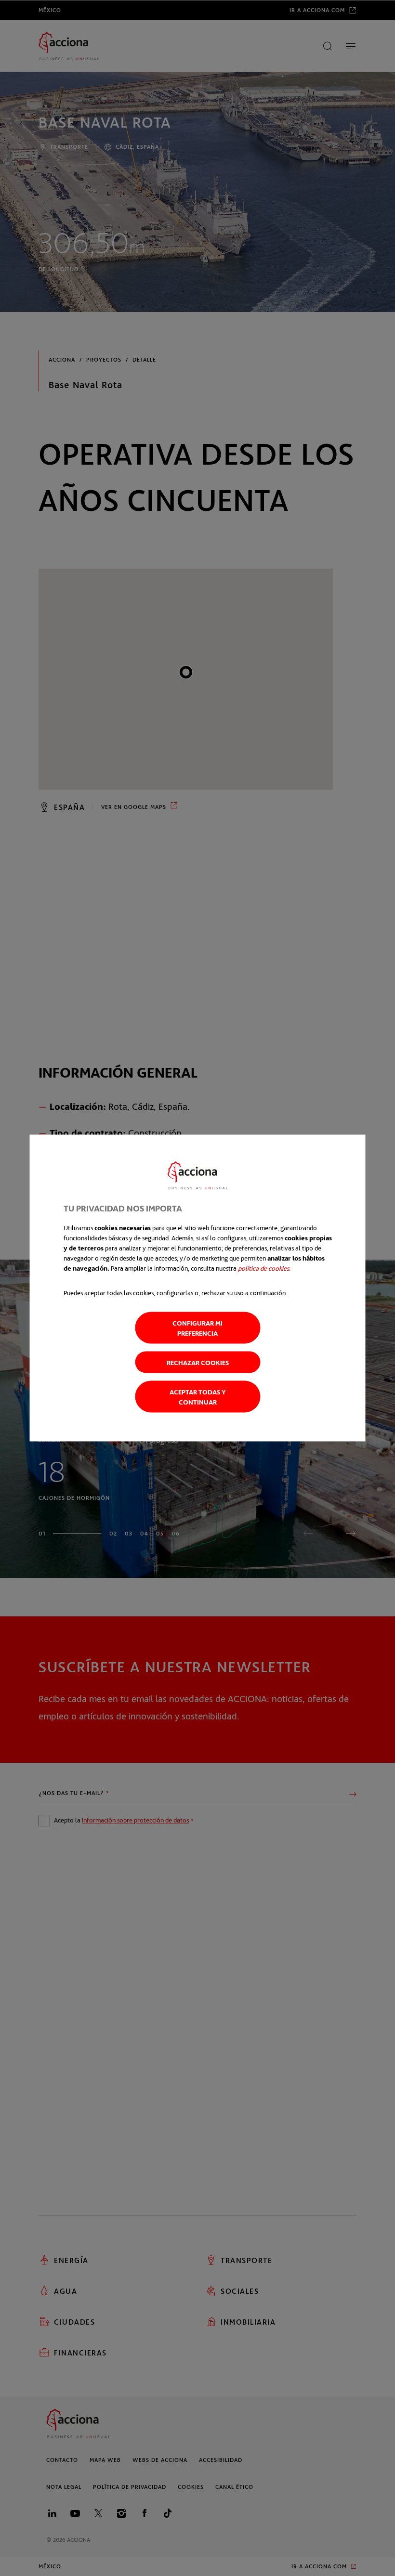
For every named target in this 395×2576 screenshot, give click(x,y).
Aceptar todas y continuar (198, 1397)
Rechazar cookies (198, 1362)
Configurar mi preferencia (197, 1328)
